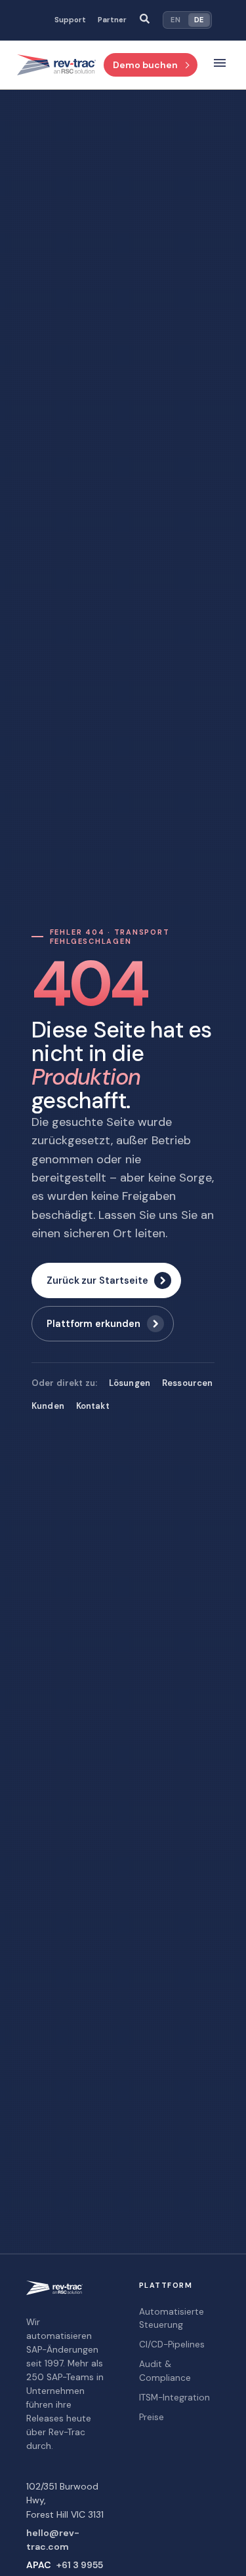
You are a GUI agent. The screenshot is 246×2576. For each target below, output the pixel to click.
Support (70, 20)
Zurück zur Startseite (97, 1280)
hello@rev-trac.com (53, 2540)
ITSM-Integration (174, 2398)
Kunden (48, 1406)
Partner (112, 20)
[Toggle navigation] (220, 65)
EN (175, 20)
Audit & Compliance (165, 2371)
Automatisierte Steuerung (172, 2318)
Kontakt (93, 1406)
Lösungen (130, 1383)
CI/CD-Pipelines (172, 2344)
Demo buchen (145, 65)
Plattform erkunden (93, 1324)
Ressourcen (187, 1383)
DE (199, 20)
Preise (152, 2417)
